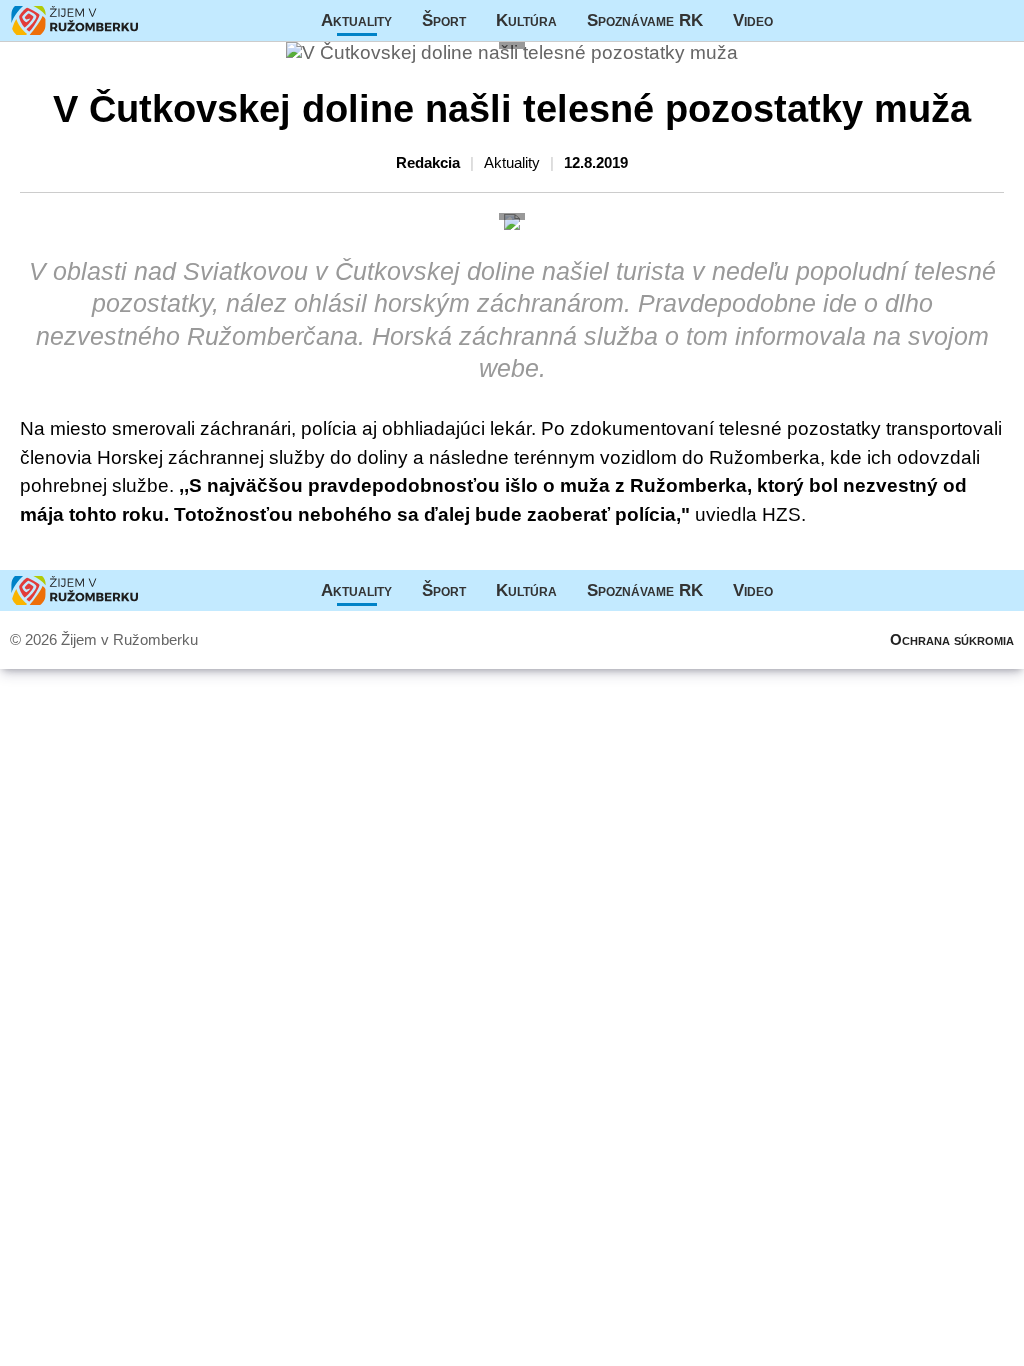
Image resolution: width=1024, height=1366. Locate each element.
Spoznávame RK (645, 20)
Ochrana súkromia (952, 639)
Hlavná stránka (75, 20)
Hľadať (999, 20)
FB (803, 20)
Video (753, 20)
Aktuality (356, 20)
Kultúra (526, 20)
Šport (444, 20)
